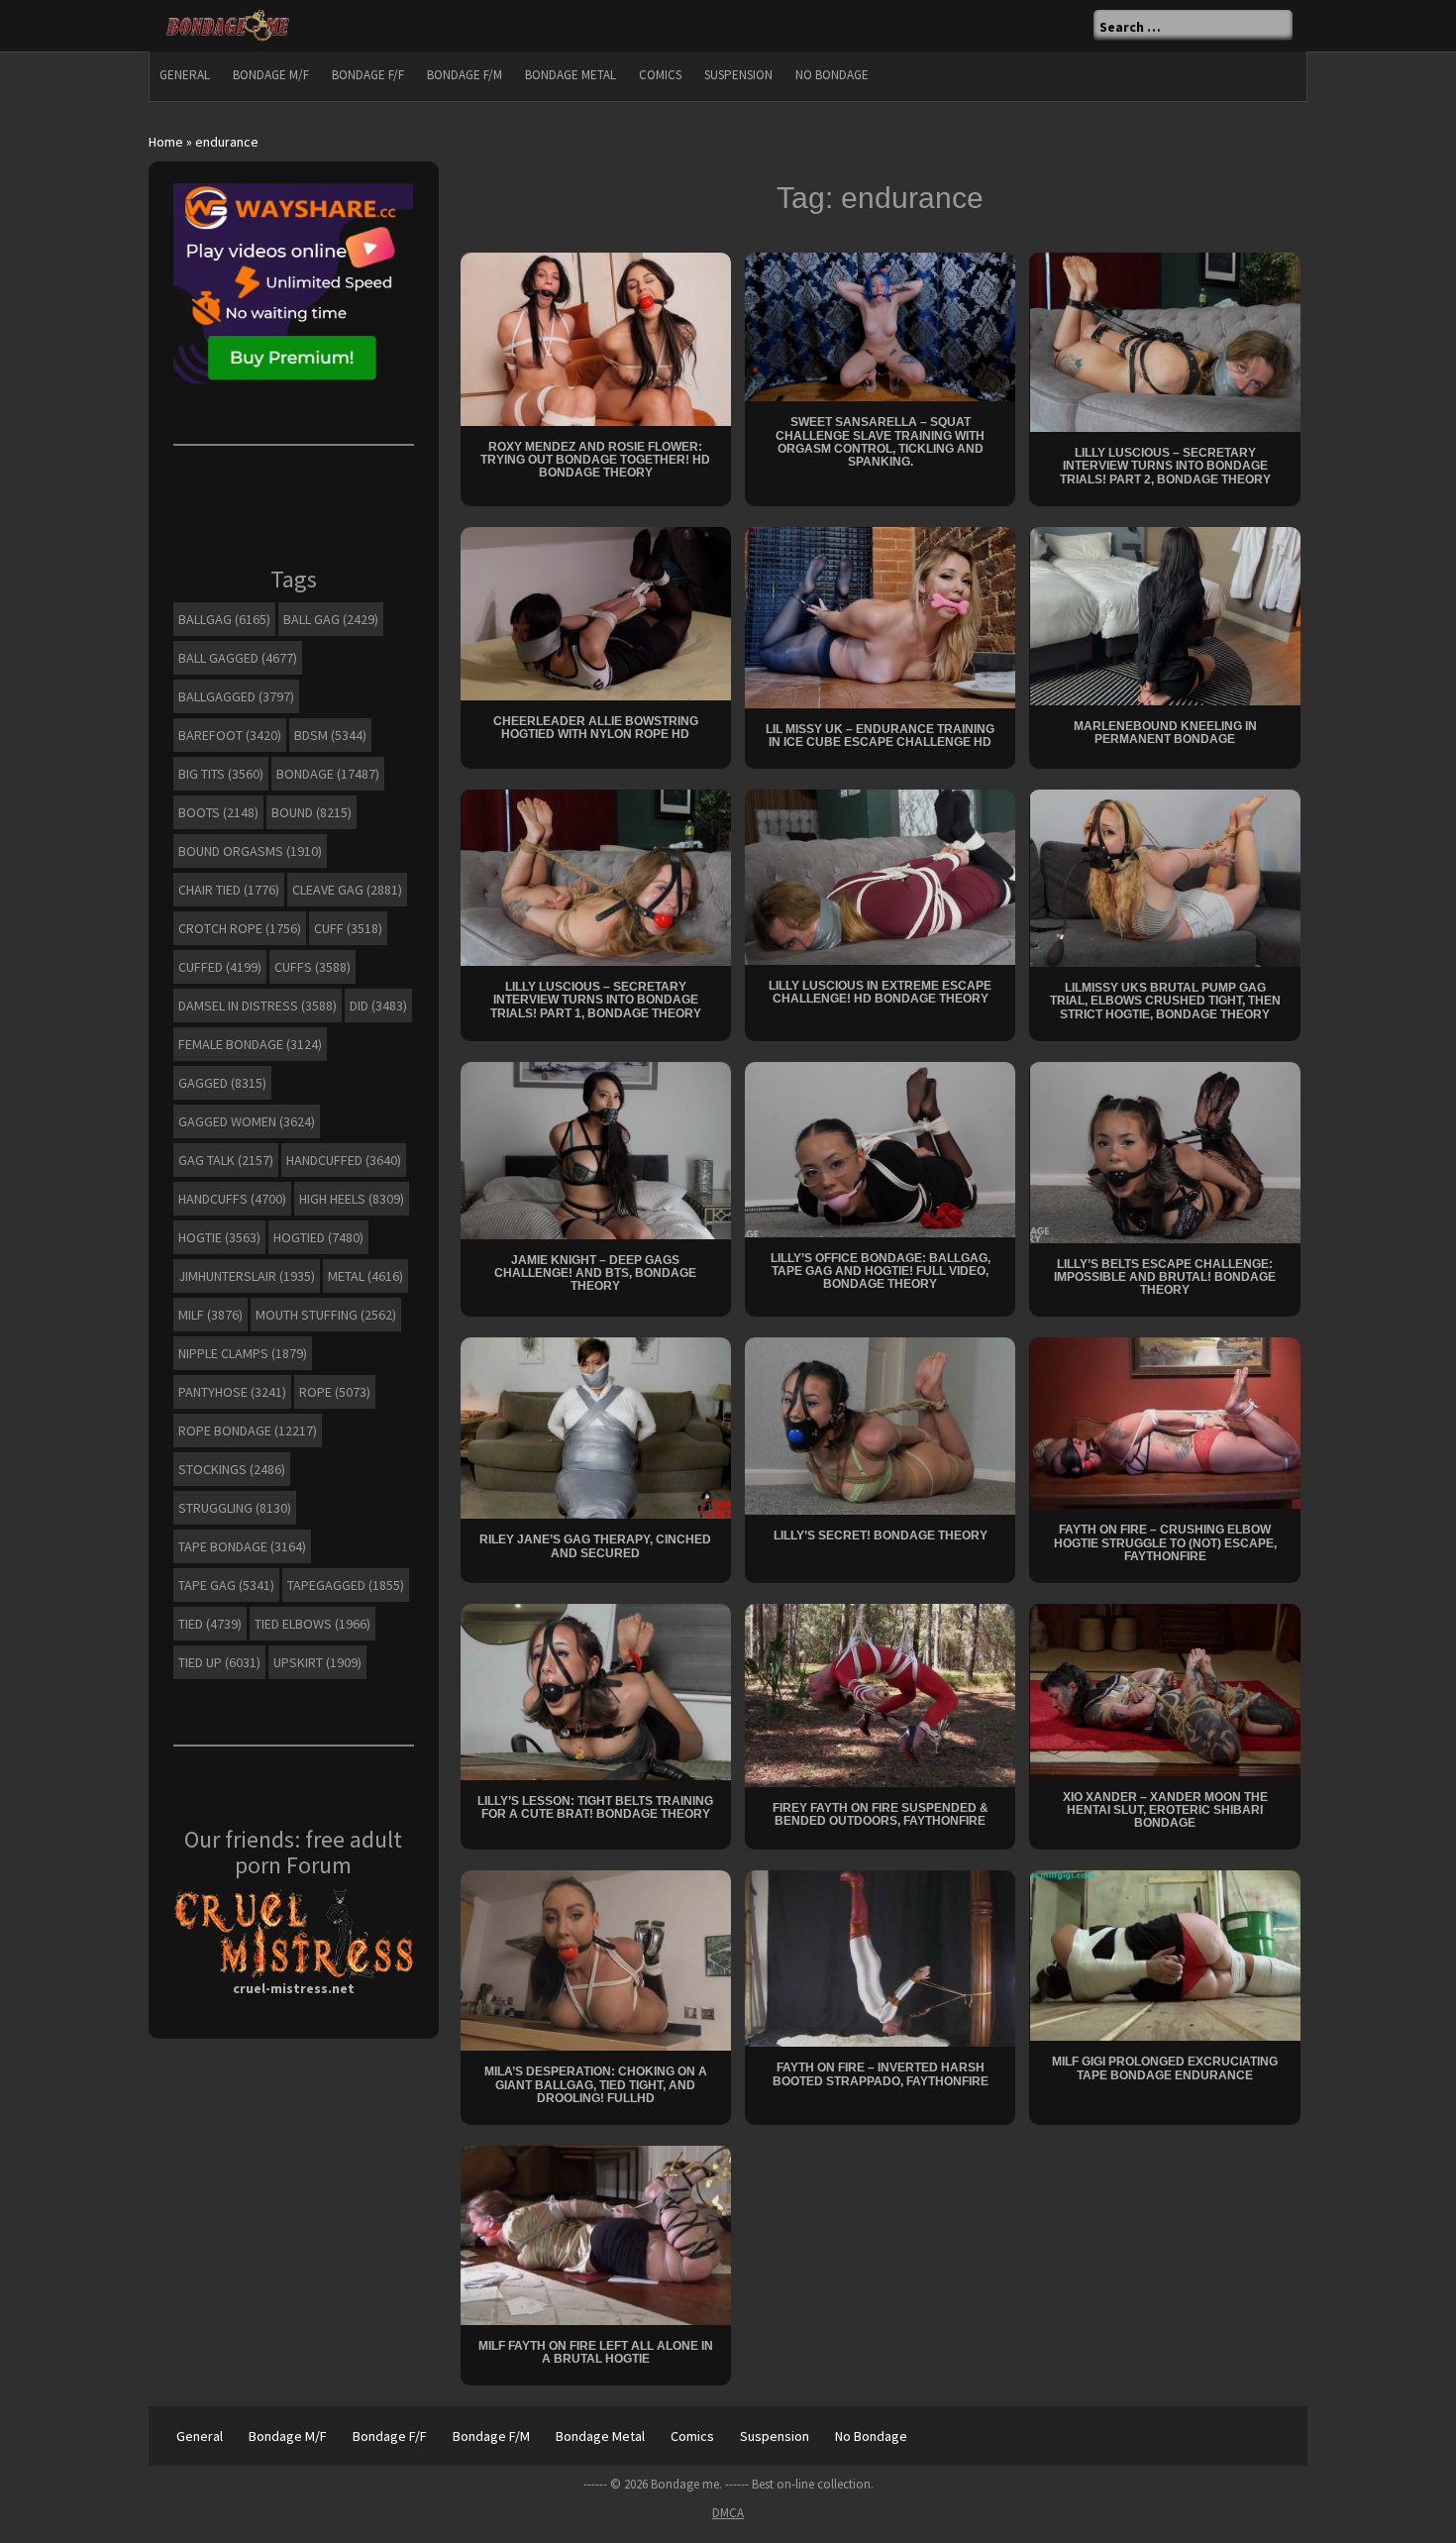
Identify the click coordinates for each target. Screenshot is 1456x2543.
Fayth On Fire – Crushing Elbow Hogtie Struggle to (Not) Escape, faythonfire (1165, 1542)
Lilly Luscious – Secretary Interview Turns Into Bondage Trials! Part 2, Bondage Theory (1165, 466)
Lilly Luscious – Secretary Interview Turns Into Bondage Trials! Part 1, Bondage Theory (596, 1000)
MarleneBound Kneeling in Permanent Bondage (1165, 733)
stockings (232, 1469)
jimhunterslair (247, 1276)
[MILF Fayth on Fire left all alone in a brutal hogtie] (596, 2234)
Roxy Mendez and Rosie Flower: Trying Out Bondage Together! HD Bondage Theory (595, 460)
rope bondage (248, 1430)
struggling (235, 1508)
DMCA (728, 2513)
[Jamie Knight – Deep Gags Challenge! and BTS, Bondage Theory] (596, 1149)
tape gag (226, 1585)
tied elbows (312, 1624)
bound (312, 812)
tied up (219, 1662)
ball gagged (238, 658)
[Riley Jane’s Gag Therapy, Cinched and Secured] (596, 1427)
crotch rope (240, 928)
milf (210, 1315)
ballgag (224, 619)
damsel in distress (258, 1006)
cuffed (220, 967)
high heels (352, 1199)
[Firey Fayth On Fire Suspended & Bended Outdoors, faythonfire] (880, 1694)
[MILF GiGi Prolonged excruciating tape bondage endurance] (1165, 1955)
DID (378, 1006)
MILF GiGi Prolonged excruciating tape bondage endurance (1165, 2068)
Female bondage (250, 1044)
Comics (660, 75)
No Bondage (832, 75)
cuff (348, 928)
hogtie (219, 1237)
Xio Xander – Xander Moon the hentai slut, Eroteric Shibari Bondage (1165, 1810)
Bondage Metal (571, 75)
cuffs (312, 967)
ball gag (331, 619)
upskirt (317, 1662)
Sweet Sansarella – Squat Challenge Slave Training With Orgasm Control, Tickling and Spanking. (880, 442)
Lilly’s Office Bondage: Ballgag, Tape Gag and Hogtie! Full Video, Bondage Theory (881, 1271)
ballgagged (236, 696)
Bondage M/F (271, 75)
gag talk (226, 1160)
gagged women (247, 1121)
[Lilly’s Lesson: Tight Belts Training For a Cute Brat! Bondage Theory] (596, 1690)
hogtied (318, 1237)
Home (166, 142)
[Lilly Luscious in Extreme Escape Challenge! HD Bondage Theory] (880, 876)
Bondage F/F (368, 75)
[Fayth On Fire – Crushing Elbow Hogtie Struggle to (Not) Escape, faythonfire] (1165, 1422)
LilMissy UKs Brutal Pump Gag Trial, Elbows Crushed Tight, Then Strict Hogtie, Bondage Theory (1165, 1001)
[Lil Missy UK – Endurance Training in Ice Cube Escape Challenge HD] (880, 616)
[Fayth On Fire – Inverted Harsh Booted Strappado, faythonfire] (880, 1958)
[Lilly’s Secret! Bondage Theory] (880, 1425)
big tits (221, 774)
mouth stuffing (326, 1315)
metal (365, 1276)
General (185, 75)
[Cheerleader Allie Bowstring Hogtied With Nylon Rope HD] (596, 612)
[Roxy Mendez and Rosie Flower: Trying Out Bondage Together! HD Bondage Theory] (596, 338)
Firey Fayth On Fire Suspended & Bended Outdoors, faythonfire (881, 1814)
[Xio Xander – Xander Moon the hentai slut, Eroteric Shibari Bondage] (1165, 1688)
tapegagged (346, 1585)
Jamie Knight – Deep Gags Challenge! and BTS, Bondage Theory (595, 1273)
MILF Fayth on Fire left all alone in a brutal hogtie (596, 2352)
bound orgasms (250, 851)
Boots (218, 812)
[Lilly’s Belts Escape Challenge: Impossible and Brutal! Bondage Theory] (1165, 1151)
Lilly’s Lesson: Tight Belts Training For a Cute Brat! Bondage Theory (595, 1807)
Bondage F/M (465, 75)
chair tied (229, 890)
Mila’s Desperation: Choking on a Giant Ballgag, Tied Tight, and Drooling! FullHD (596, 2084)
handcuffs (232, 1199)
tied (210, 1624)
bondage (328, 774)
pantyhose (232, 1392)
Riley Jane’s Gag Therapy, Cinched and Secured (595, 1546)
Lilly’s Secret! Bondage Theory (881, 1536)
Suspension (738, 75)
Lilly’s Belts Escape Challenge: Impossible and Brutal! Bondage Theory (1165, 1277)
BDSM (330, 735)
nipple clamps (243, 1353)
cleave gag (347, 890)
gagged (222, 1083)
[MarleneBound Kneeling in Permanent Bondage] (1165, 614)
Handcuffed (344, 1160)
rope (335, 1392)
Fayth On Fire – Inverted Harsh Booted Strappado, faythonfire (881, 2074)
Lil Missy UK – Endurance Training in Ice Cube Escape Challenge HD (880, 736)
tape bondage (242, 1546)
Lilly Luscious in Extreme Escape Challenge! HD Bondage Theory (880, 992)
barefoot (230, 735)
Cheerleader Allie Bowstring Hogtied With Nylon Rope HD (596, 728)
